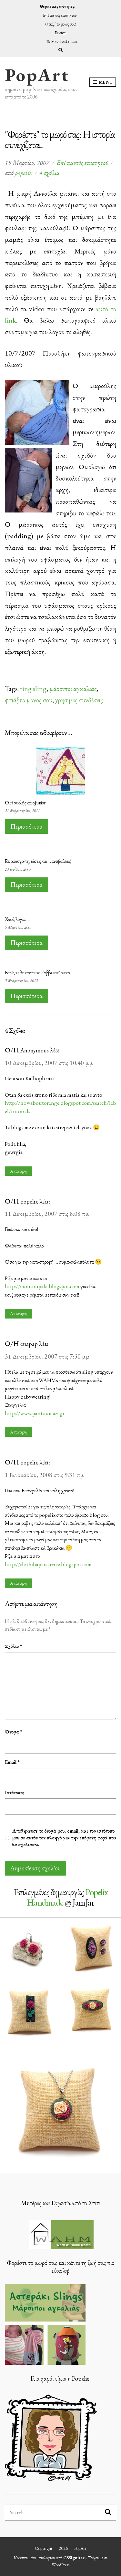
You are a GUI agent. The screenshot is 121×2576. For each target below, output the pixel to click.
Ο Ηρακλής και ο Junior (25, 803)
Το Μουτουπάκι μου (61, 41)
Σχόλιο (13, 1646)
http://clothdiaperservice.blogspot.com (48, 1564)
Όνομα (14, 1732)
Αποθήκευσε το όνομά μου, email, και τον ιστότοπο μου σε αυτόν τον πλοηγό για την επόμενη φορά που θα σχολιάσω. (64, 1838)
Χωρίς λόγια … (17, 919)
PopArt (37, 75)
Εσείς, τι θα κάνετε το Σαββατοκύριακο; (38, 972)
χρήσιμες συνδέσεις (79, 700)
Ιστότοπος (15, 1792)
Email (12, 1762)
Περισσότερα (26, 826)
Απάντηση (18, 1171)
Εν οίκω (60, 33)
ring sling (33, 688)
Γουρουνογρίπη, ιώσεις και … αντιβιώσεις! (38, 861)
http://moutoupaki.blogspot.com (42, 1286)
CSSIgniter (74, 2558)
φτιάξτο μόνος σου (29, 700)
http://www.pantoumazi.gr (35, 1413)
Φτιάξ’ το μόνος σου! (61, 24)
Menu (105, 82)
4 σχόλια (49, 173)
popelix (24, 173)
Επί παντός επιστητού (60, 15)
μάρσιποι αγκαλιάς (73, 688)
